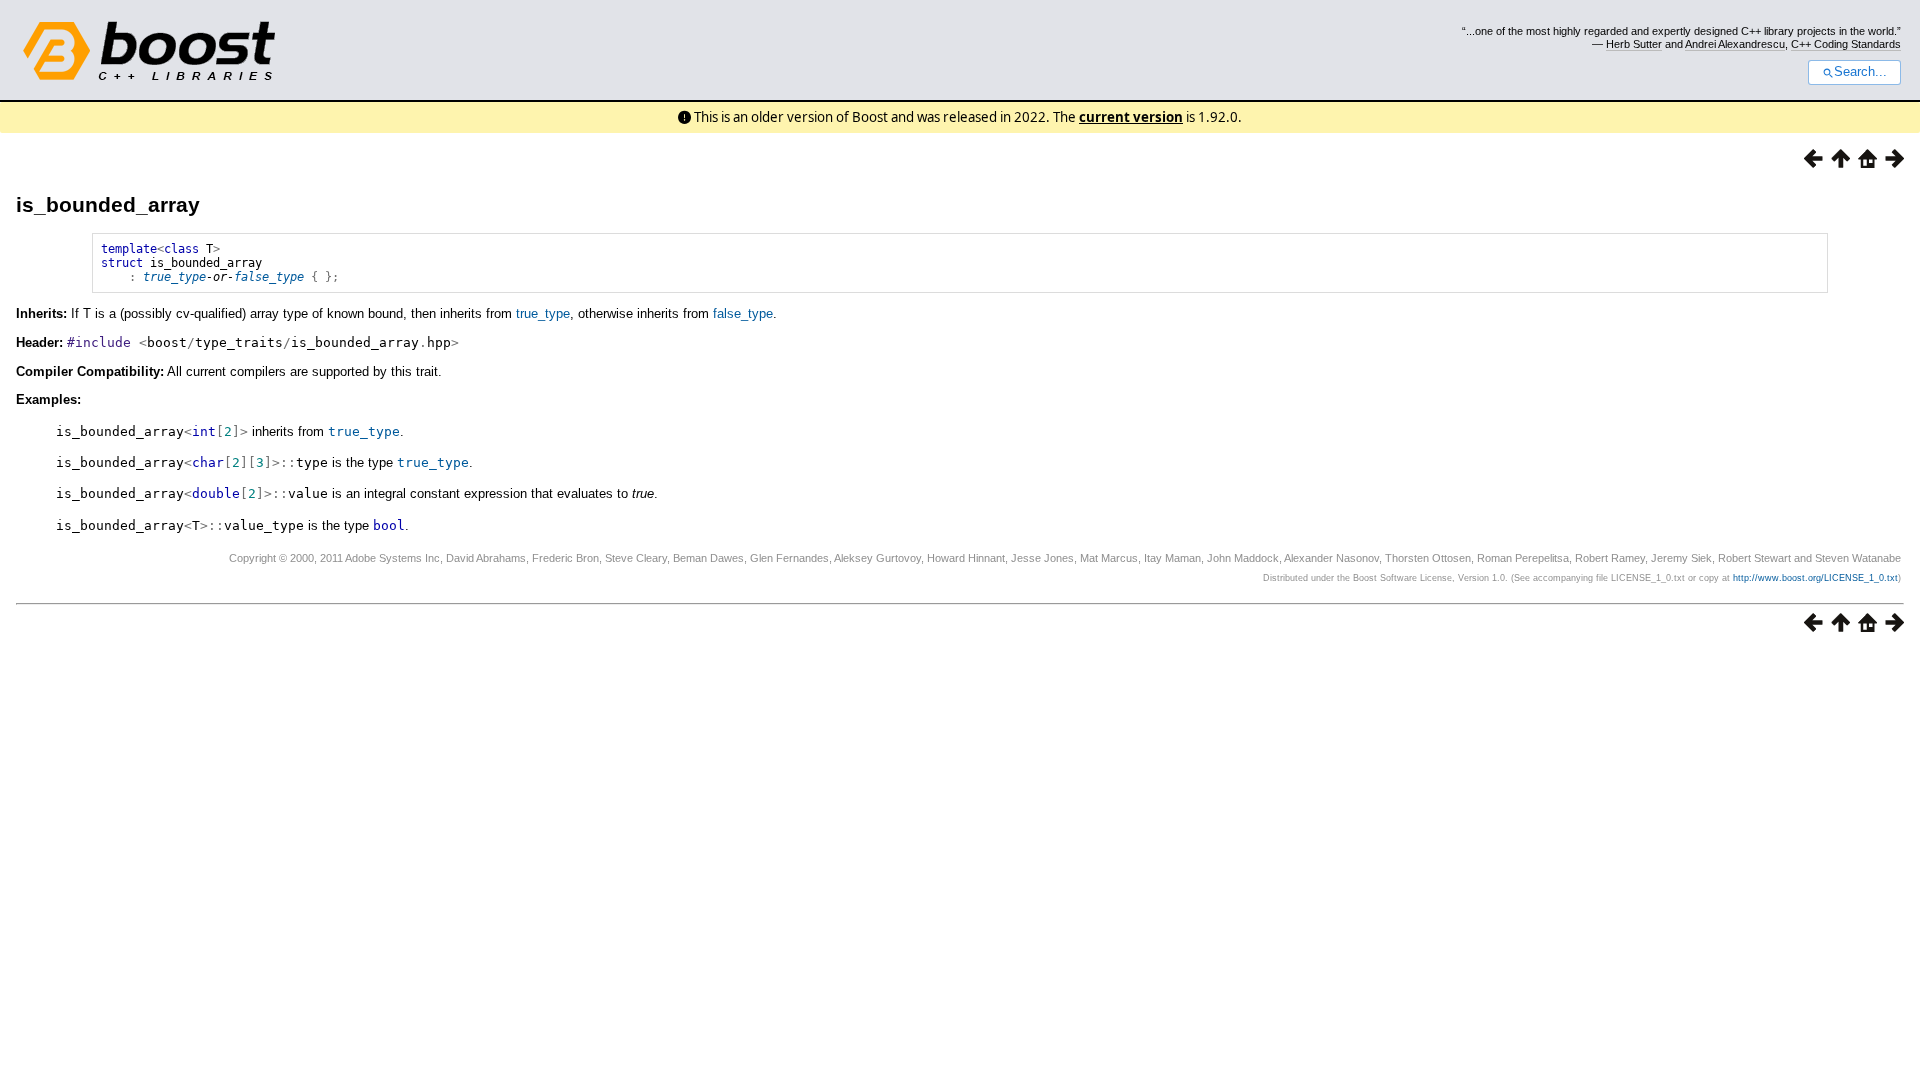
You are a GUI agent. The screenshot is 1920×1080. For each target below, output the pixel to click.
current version (1131, 117)
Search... (1860, 72)
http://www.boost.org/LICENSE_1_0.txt (1815, 578)
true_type (174, 277)
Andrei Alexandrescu (1735, 44)
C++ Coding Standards (1846, 44)
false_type (269, 277)
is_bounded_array (108, 204)
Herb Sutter (1634, 44)
